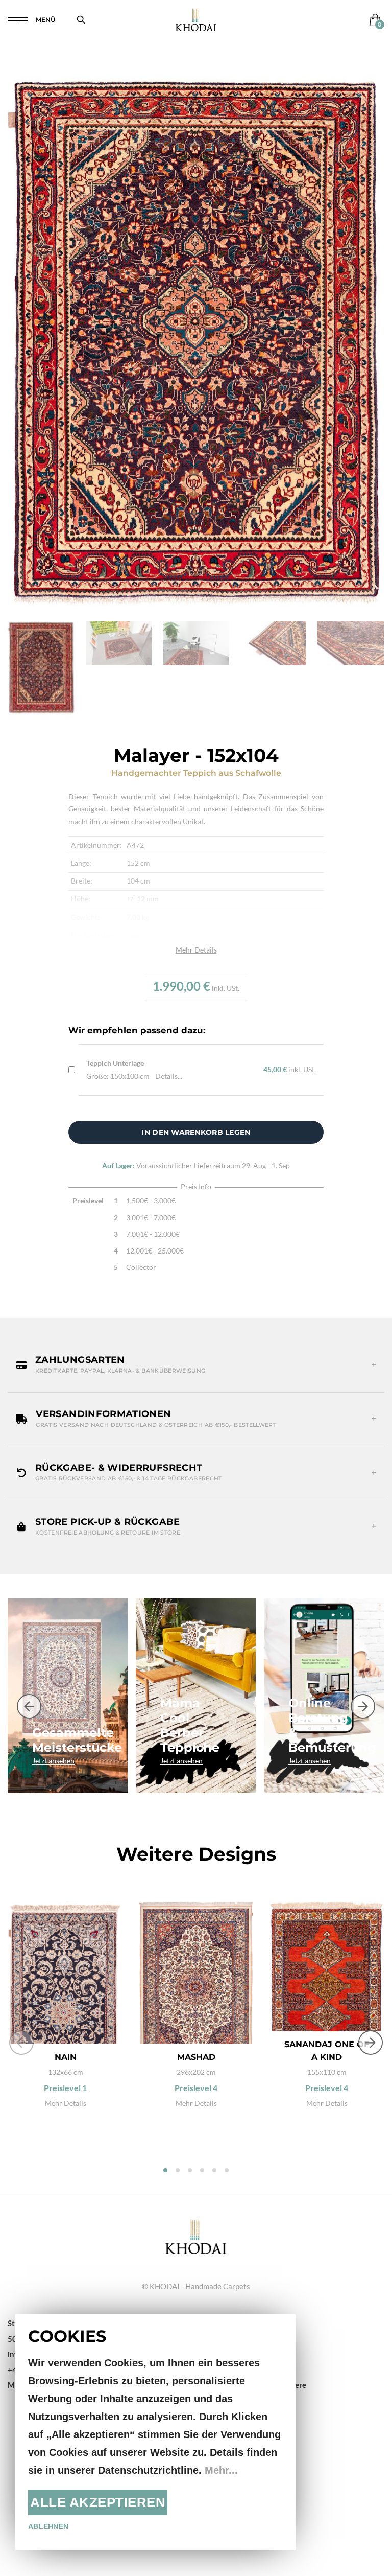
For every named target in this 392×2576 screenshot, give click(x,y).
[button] (196, 1365)
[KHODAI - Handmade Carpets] (196, 20)
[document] (156, 2432)
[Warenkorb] (373, 20)
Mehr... (221, 2470)
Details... (169, 1076)
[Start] (196, 2236)
